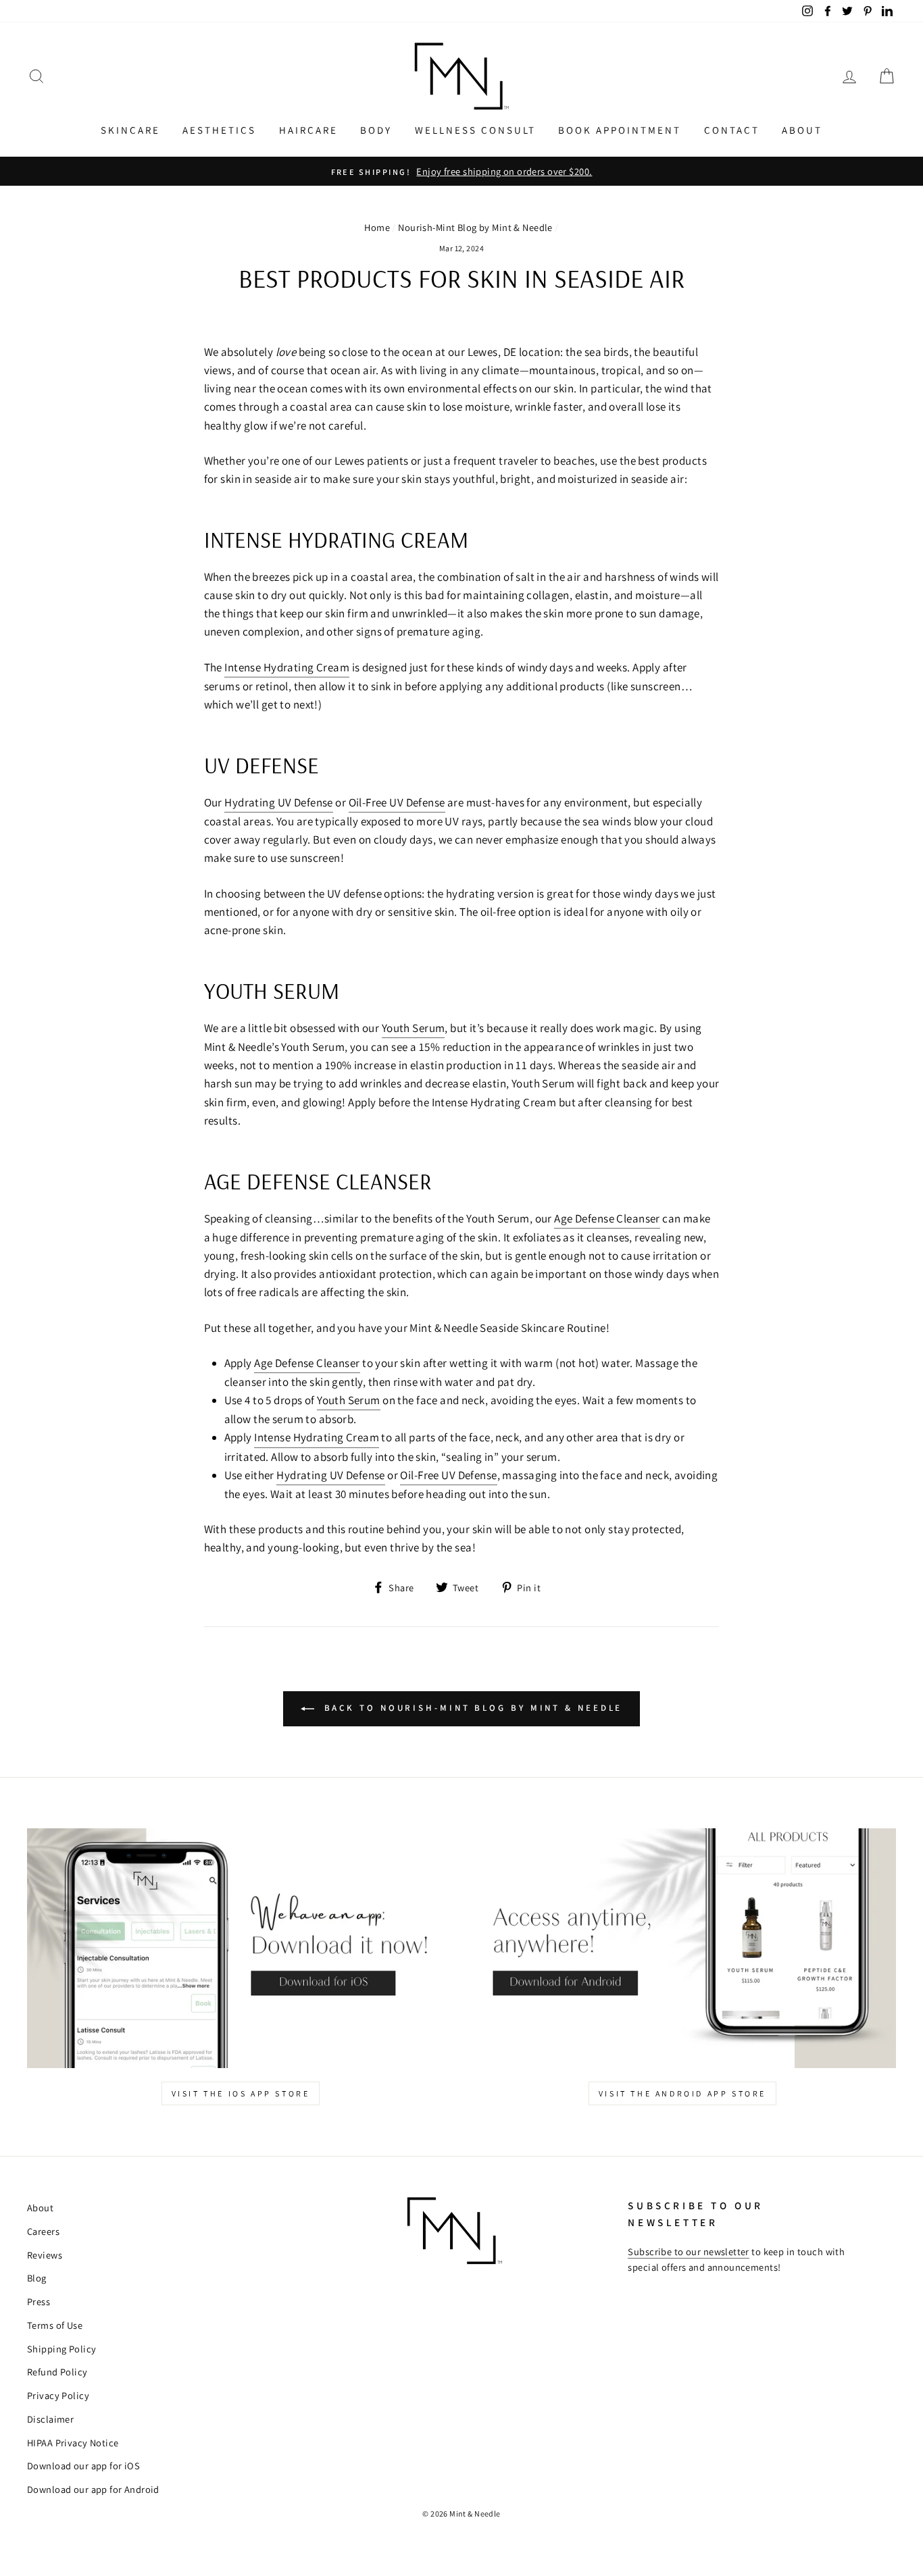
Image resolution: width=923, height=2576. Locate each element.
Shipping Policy (61, 2349)
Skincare (130, 130)
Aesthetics (219, 130)
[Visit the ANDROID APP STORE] (682, 1949)
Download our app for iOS (83, 2466)
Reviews (45, 2255)
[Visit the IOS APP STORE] (241, 1949)
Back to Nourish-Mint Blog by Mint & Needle (471, 1708)
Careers (43, 2231)
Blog (37, 2278)
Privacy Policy (58, 2395)
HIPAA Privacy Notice (73, 2443)
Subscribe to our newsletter (688, 2251)
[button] (36, 77)
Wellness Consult (475, 130)
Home (377, 227)
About (802, 130)
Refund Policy (57, 2372)
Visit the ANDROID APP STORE (682, 2093)
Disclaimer (50, 2419)
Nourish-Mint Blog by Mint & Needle (475, 227)
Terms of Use (55, 2325)
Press (39, 2301)
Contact (732, 130)
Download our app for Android (93, 2489)
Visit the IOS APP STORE (241, 2093)
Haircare (308, 130)
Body (376, 130)
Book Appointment (620, 130)
